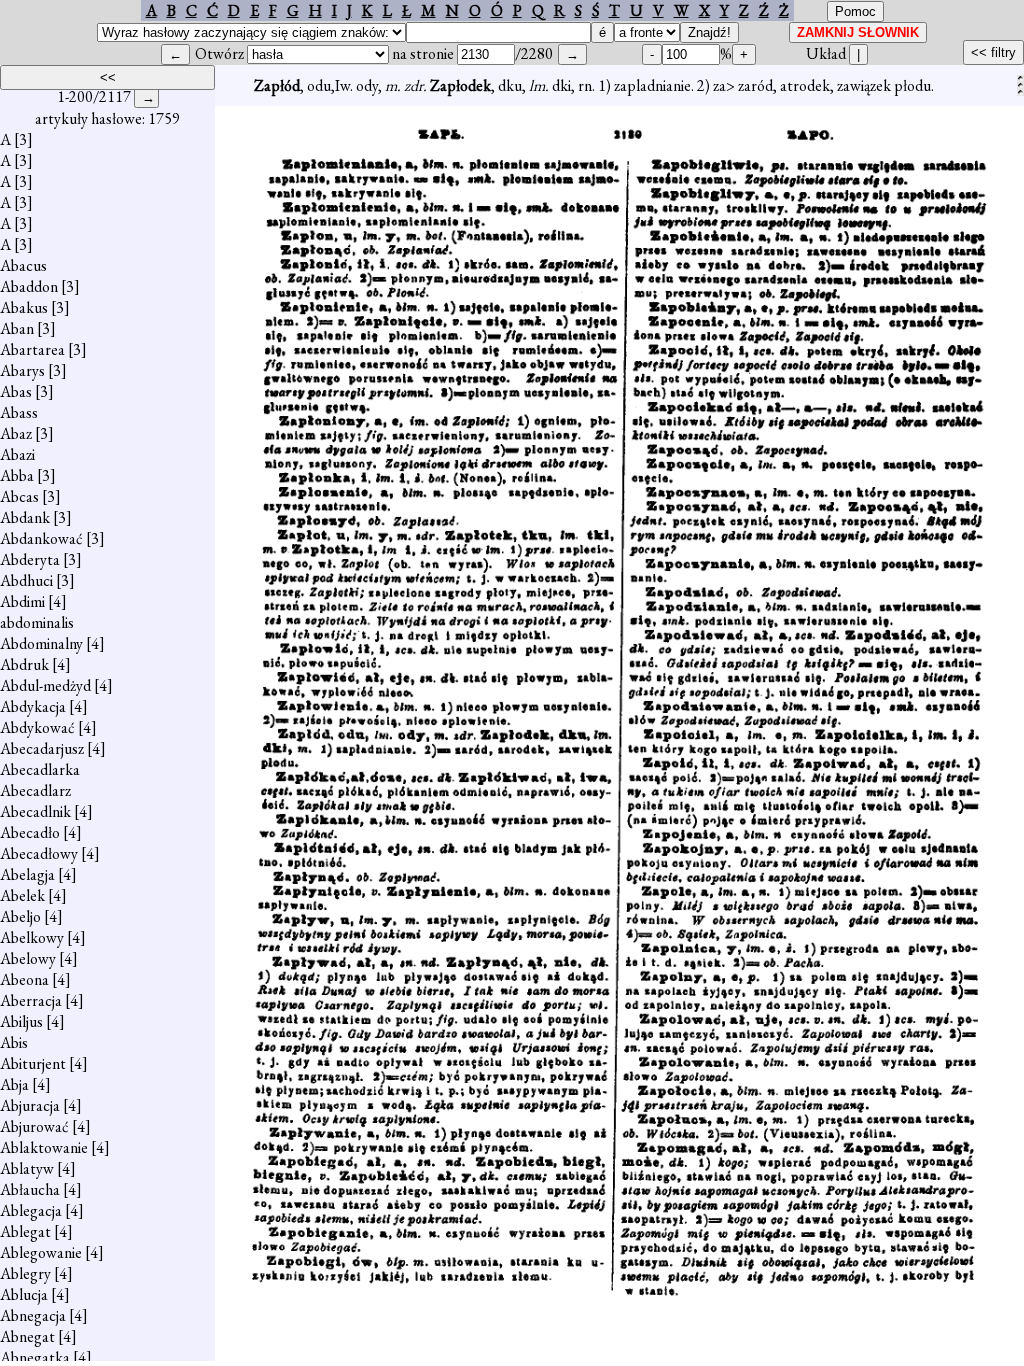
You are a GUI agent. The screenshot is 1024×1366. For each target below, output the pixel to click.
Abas (16, 391)
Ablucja (24, 1294)
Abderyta (30, 559)
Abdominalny (41, 643)
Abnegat (27, 1336)
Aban (17, 328)
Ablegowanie (41, 1252)
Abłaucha (30, 1189)
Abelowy (28, 958)
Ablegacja (31, 1210)
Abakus (24, 307)
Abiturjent (33, 1063)
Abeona (24, 979)
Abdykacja (33, 706)
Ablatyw (27, 1168)
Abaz (16, 433)
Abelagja (27, 874)
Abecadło (30, 832)
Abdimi (22, 601)
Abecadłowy (39, 853)
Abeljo (20, 916)
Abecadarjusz (42, 748)
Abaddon (29, 286)
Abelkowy (32, 937)
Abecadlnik (35, 811)
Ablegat (25, 1231)
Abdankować (41, 538)
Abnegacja (33, 1315)
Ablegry (25, 1273)
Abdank (25, 517)
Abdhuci (26, 580)
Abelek (22, 895)
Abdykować (37, 727)
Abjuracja (30, 1105)
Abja (14, 1084)
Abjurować (34, 1126)
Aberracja (31, 1000)
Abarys (22, 370)
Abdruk (24, 664)
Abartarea (32, 349)
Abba (17, 475)
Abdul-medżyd (45, 685)
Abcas (19, 496)
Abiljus (21, 1021)
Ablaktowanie (44, 1147)
